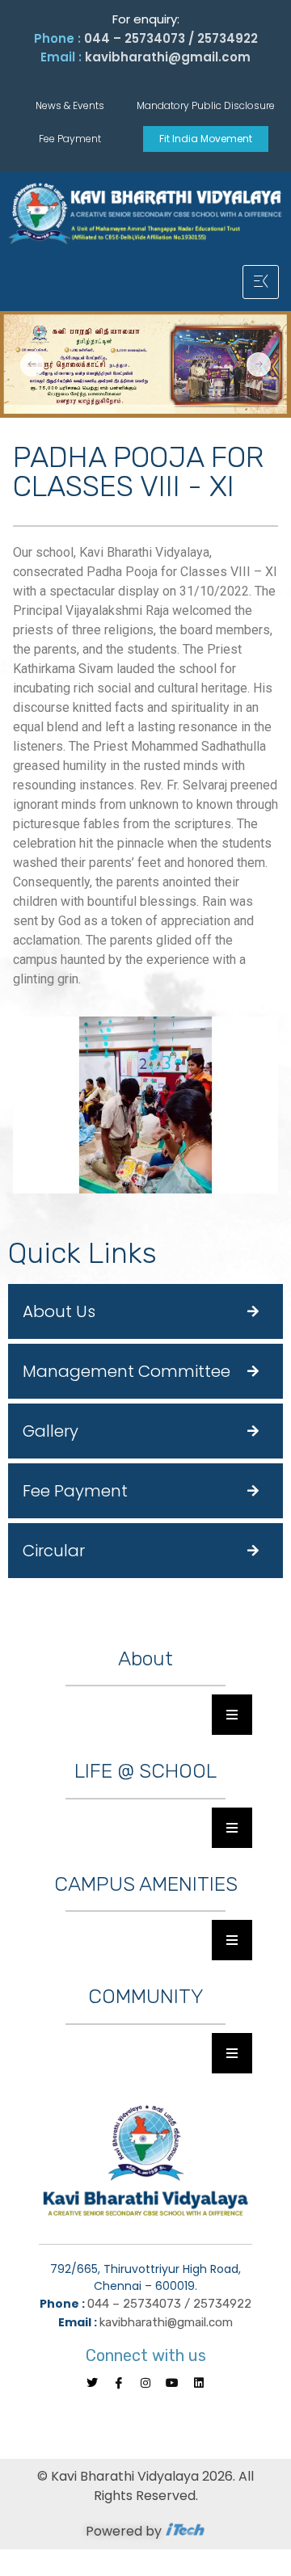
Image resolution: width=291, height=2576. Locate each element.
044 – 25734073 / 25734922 (171, 38)
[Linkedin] (199, 2383)
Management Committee (127, 1371)
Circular (54, 1551)
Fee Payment (75, 1491)
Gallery (51, 1431)
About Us (59, 1311)
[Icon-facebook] (119, 2383)
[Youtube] (172, 2383)
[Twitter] (92, 2383)
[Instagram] (145, 2383)
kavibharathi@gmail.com (168, 57)
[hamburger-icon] (261, 282)
